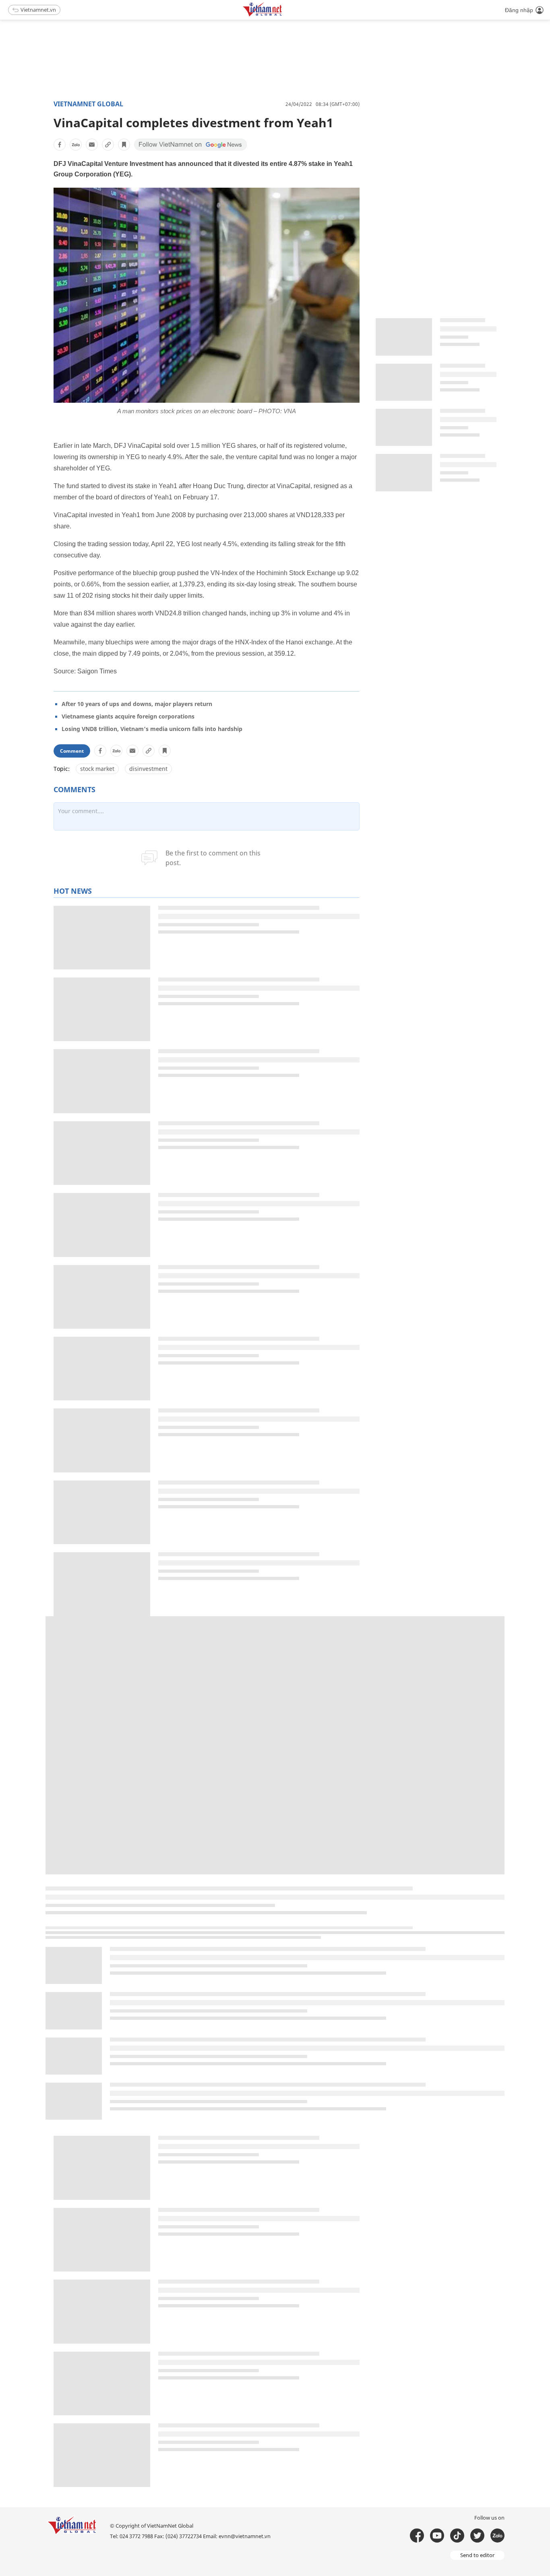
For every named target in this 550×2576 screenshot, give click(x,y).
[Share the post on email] (92, 145)
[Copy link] (108, 145)
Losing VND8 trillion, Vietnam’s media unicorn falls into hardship (152, 729)
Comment (72, 751)
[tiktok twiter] (477, 2536)
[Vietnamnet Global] (283, 15)
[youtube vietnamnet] (437, 2536)
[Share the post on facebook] (60, 145)
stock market (97, 769)
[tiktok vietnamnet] (457, 2536)
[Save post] (124, 145)
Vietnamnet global (88, 104)
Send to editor (477, 2555)
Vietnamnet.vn (38, 10)
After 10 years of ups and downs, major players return (137, 704)
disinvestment (148, 769)
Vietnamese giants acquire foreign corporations (128, 716)
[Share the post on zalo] (76, 145)
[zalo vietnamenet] (497, 2536)
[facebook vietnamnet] (417, 2536)
